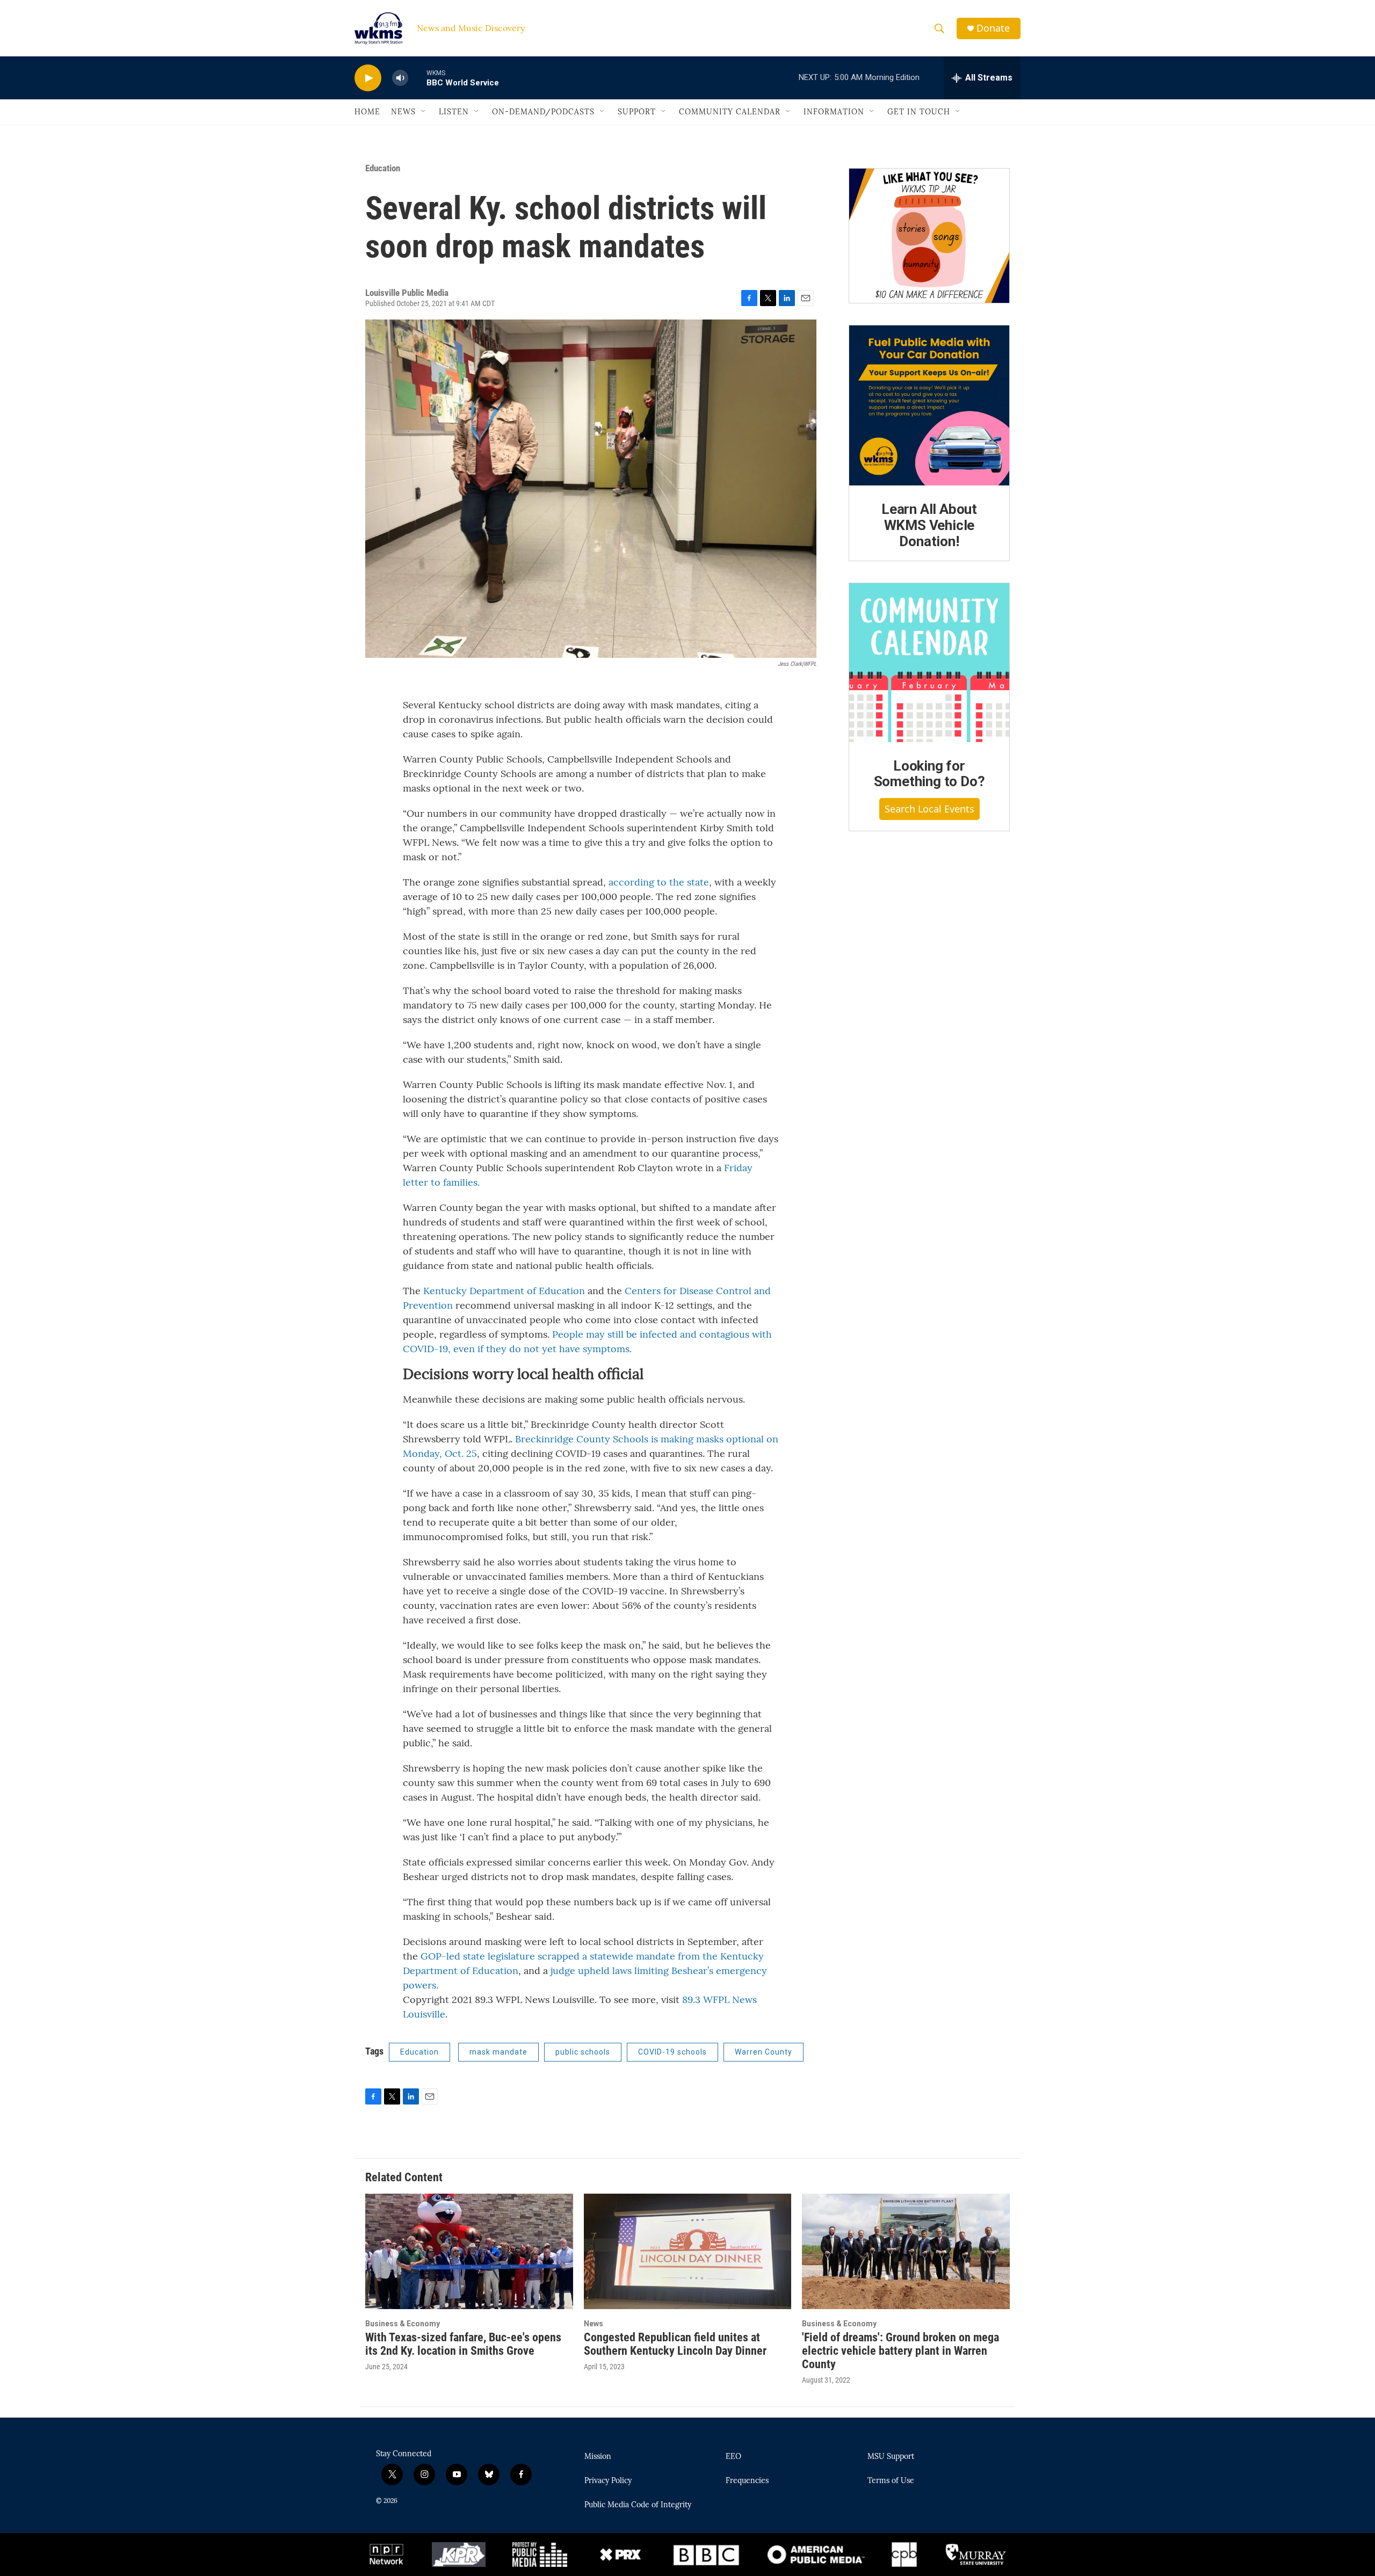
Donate (993, 28)
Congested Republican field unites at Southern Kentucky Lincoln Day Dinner (675, 2344)
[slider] (417, 78)
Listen (454, 112)
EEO (733, 2457)
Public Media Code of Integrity (638, 2505)
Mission (598, 2457)
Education (383, 168)
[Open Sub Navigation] (424, 112)
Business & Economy (403, 2324)
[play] (368, 78)
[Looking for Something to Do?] (929, 663)
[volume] (400, 78)
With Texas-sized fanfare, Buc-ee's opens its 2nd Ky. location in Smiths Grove (463, 2344)
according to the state (659, 882)
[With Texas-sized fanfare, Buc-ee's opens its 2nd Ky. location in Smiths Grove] (469, 2251)
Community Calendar (730, 112)
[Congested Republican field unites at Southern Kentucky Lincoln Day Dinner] (688, 2251)
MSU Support (891, 2457)
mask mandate (498, 2052)
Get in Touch (919, 112)
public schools (583, 2052)
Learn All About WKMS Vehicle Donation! (929, 525)
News (403, 112)
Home (367, 112)
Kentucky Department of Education (504, 1291)
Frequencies (747, 2481)
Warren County (764, 2052)
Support (637, 112)
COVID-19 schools (672, 2052)
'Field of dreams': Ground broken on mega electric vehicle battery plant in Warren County (900, 2351)
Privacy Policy (608, 2481)
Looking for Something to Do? (929, 774)
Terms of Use (891, 2481)
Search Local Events (929, 809)
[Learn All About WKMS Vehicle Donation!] (929, 405)
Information (834, 112)
